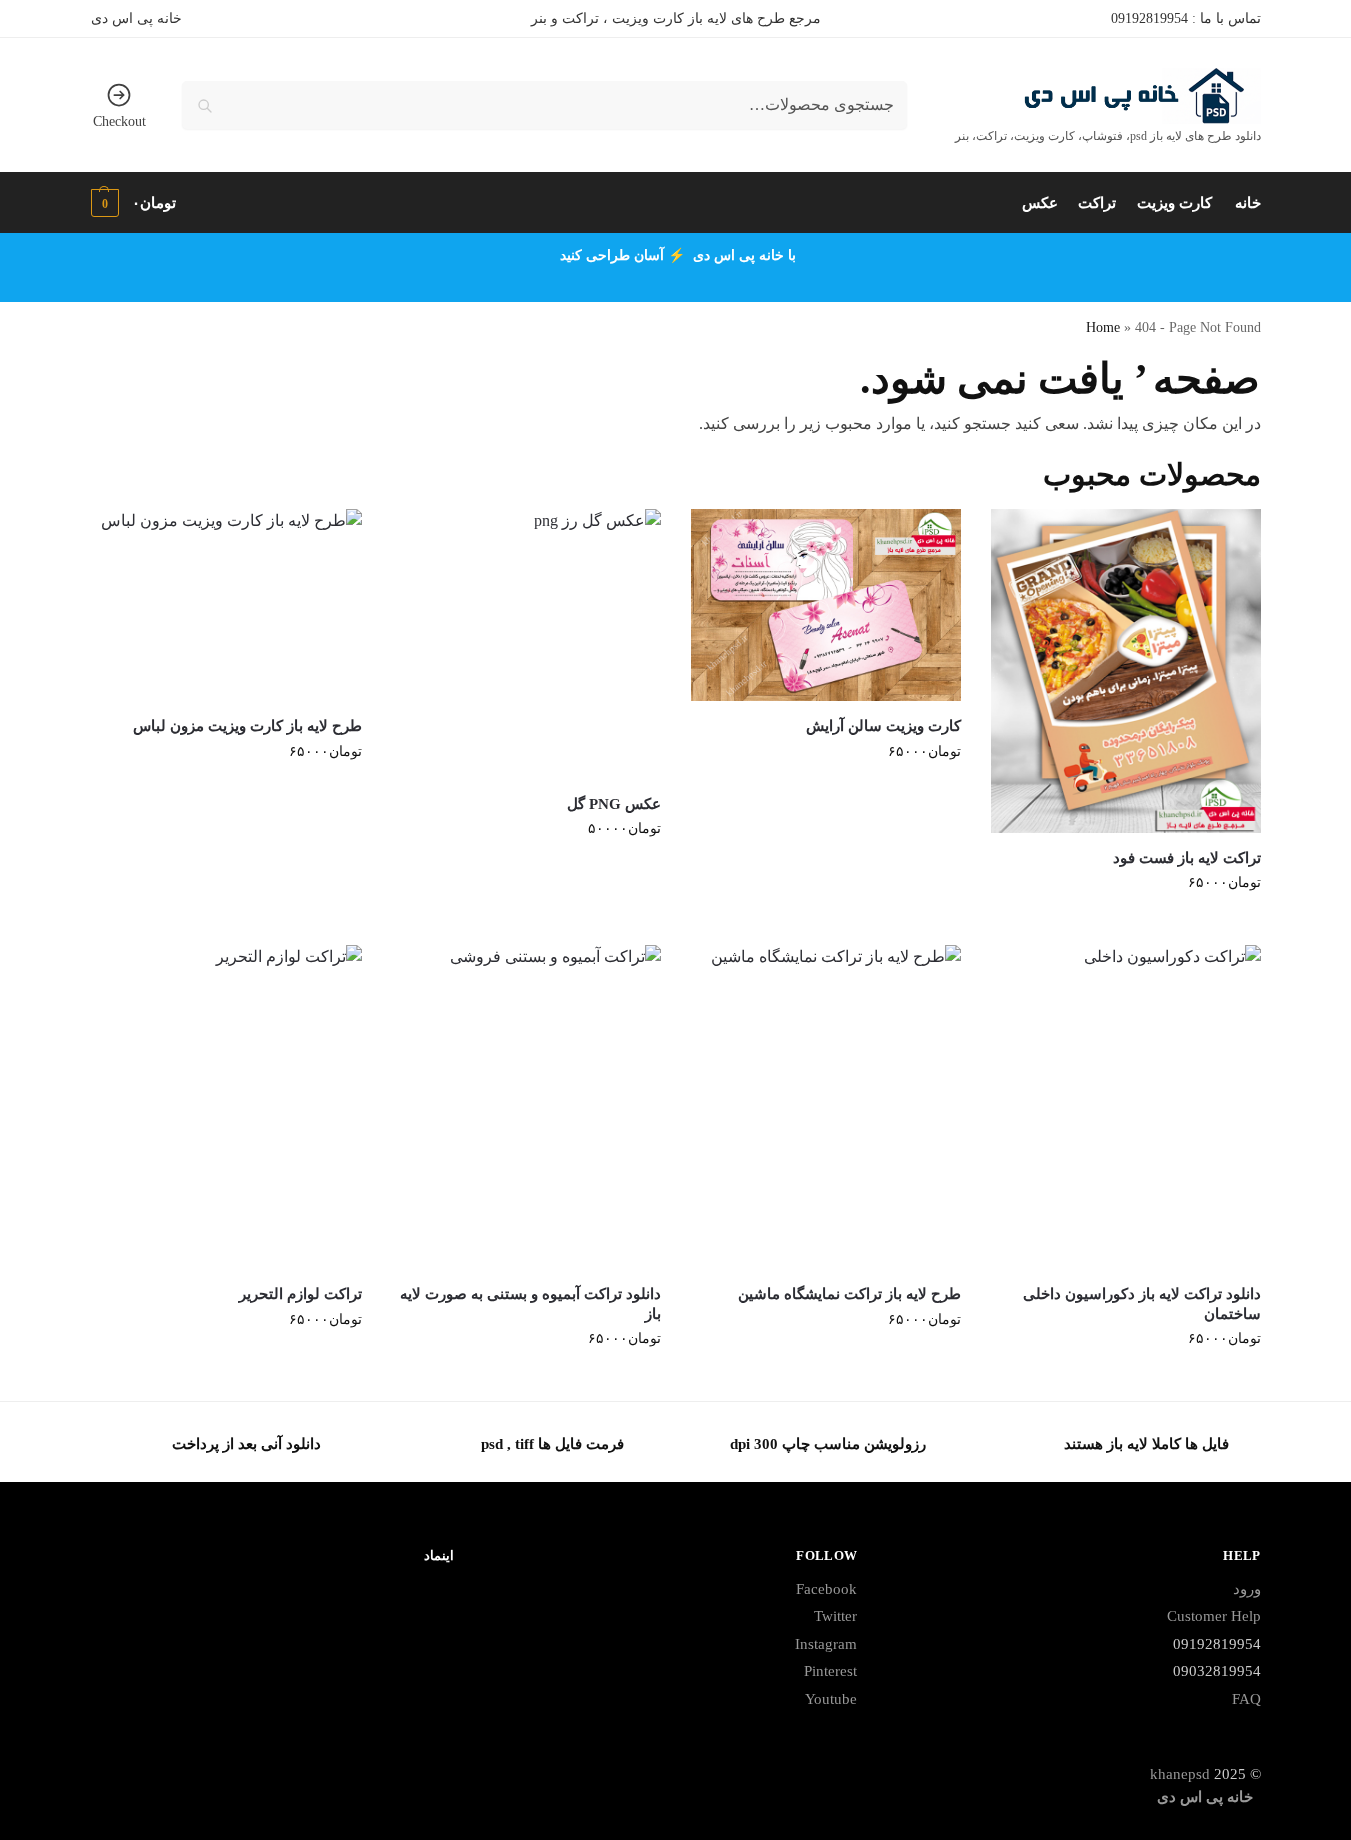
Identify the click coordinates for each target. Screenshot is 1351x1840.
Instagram (826, 1644)
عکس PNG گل (614, 804)
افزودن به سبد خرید (1125, 924)
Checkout (119, 121)
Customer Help (1214, 1616)
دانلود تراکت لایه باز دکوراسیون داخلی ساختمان (1142, 1304)
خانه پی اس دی (136, 18)
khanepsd (1180, 1774)
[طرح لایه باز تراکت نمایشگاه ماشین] (826, 1107)
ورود (1247, 1589)
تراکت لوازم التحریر (300, 1294)
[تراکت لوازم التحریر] (227, 1107)
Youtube (831, 1699)
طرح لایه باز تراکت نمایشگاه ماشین (849, 1294)
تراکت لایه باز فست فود (1187, 858)
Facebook (826, 1589)
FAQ (1246, 1699)
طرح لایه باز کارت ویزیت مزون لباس (247, 726)
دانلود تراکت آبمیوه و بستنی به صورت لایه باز (530, 1304)
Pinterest (830, 1671)
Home (1103, 327)
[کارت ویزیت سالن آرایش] (826, 605)
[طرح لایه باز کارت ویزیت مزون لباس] (227, 605)
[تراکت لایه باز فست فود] (1126, 671)
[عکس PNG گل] (527, 644)
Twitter (835, 1616)
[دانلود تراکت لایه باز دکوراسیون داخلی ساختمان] (1126, 1107)
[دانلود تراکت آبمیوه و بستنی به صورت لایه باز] (527, 1107)
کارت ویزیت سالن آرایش (883, 726)
